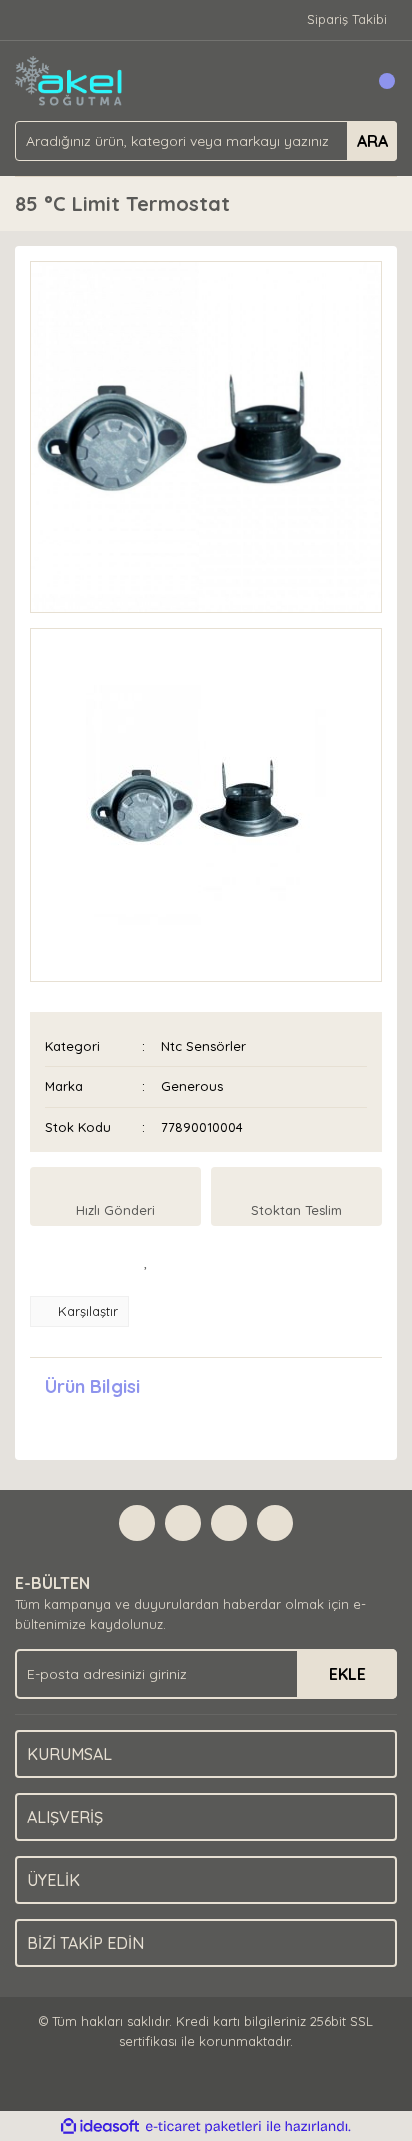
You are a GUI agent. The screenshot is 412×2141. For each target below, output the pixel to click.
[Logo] (69, 79)
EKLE (347, 1674)
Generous (192, 1086)
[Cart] (377, 81)
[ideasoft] (100, 2127)
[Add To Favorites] (146, 1261)
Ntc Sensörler (203, 1046)
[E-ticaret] (203, 2127)
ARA (372, 141)
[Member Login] (337, 81)
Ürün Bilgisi (92, 1386)
